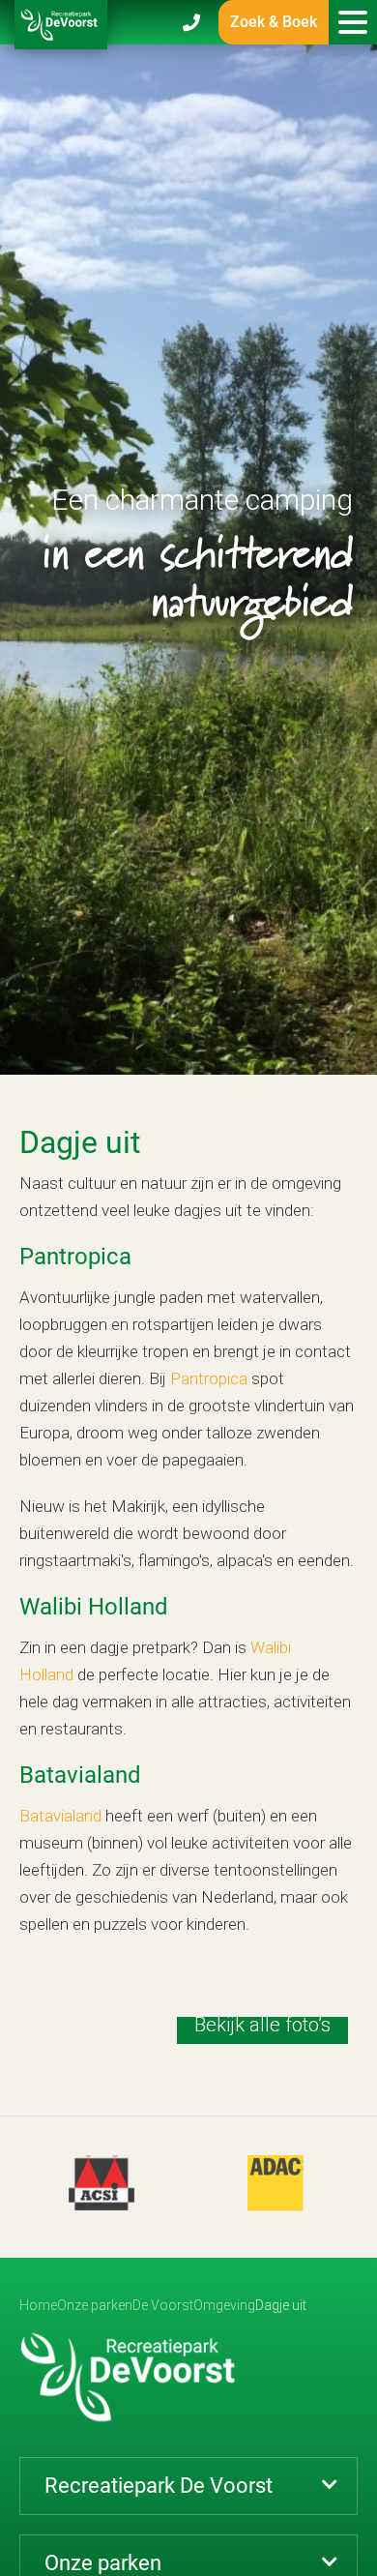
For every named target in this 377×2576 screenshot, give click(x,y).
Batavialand (60, 1816)
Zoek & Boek (274, 22)
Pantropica (209, 1378)
